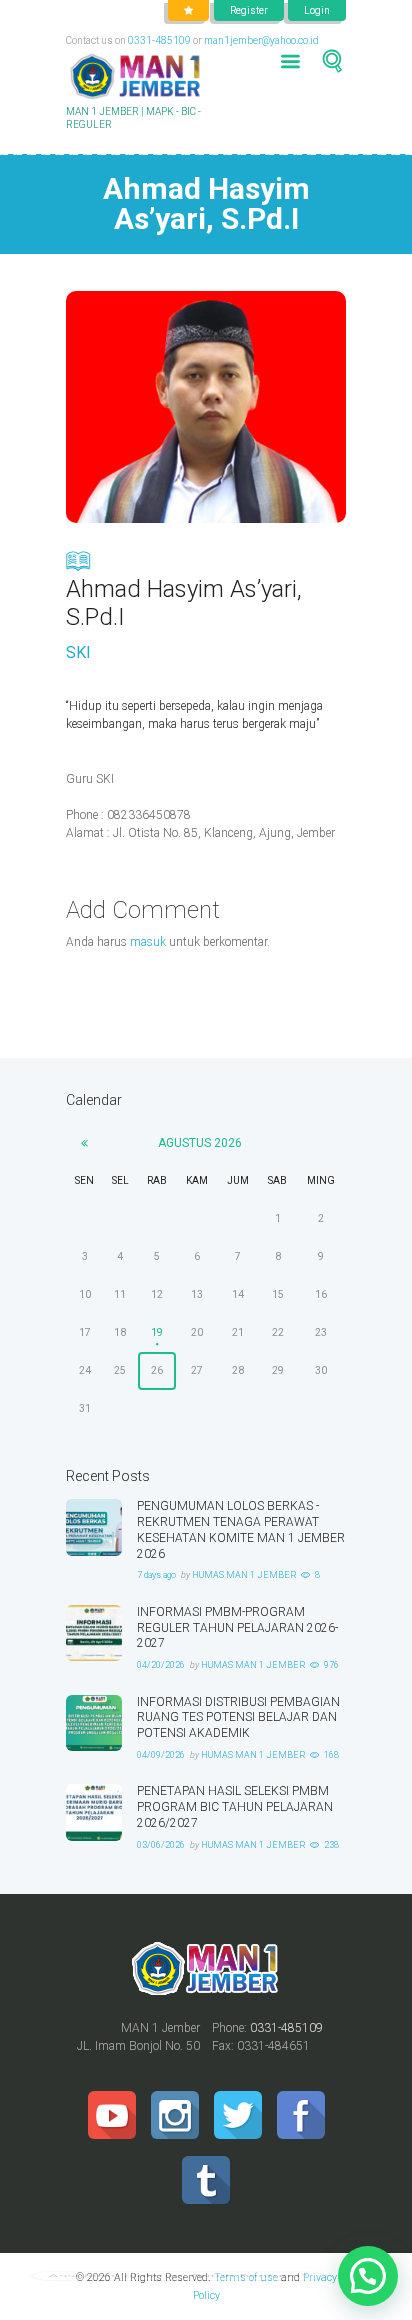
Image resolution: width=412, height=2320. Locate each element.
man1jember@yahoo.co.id (261, 40)
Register (249, 10)
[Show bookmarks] (188, 10)
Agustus (200, 1143)
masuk (148, 942)
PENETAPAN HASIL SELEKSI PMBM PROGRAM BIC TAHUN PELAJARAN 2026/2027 (235, 1807)
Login (317, 10)
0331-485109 (159, 40)
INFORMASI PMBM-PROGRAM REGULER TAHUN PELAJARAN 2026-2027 (237, 1628)
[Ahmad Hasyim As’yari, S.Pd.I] (206, 407)
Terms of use (246, 2277)
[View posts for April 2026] (84, 1143)
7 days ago (156, 1575)
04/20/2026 (161, 1665)
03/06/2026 (161, 1845)
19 (157, 1332)
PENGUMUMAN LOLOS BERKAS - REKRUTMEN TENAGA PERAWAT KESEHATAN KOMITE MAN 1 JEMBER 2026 (241, 1529)
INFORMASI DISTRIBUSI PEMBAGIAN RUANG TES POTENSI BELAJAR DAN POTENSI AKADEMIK (238, 1718)
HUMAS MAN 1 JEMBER (244, 1575)
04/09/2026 (161, 1755)
